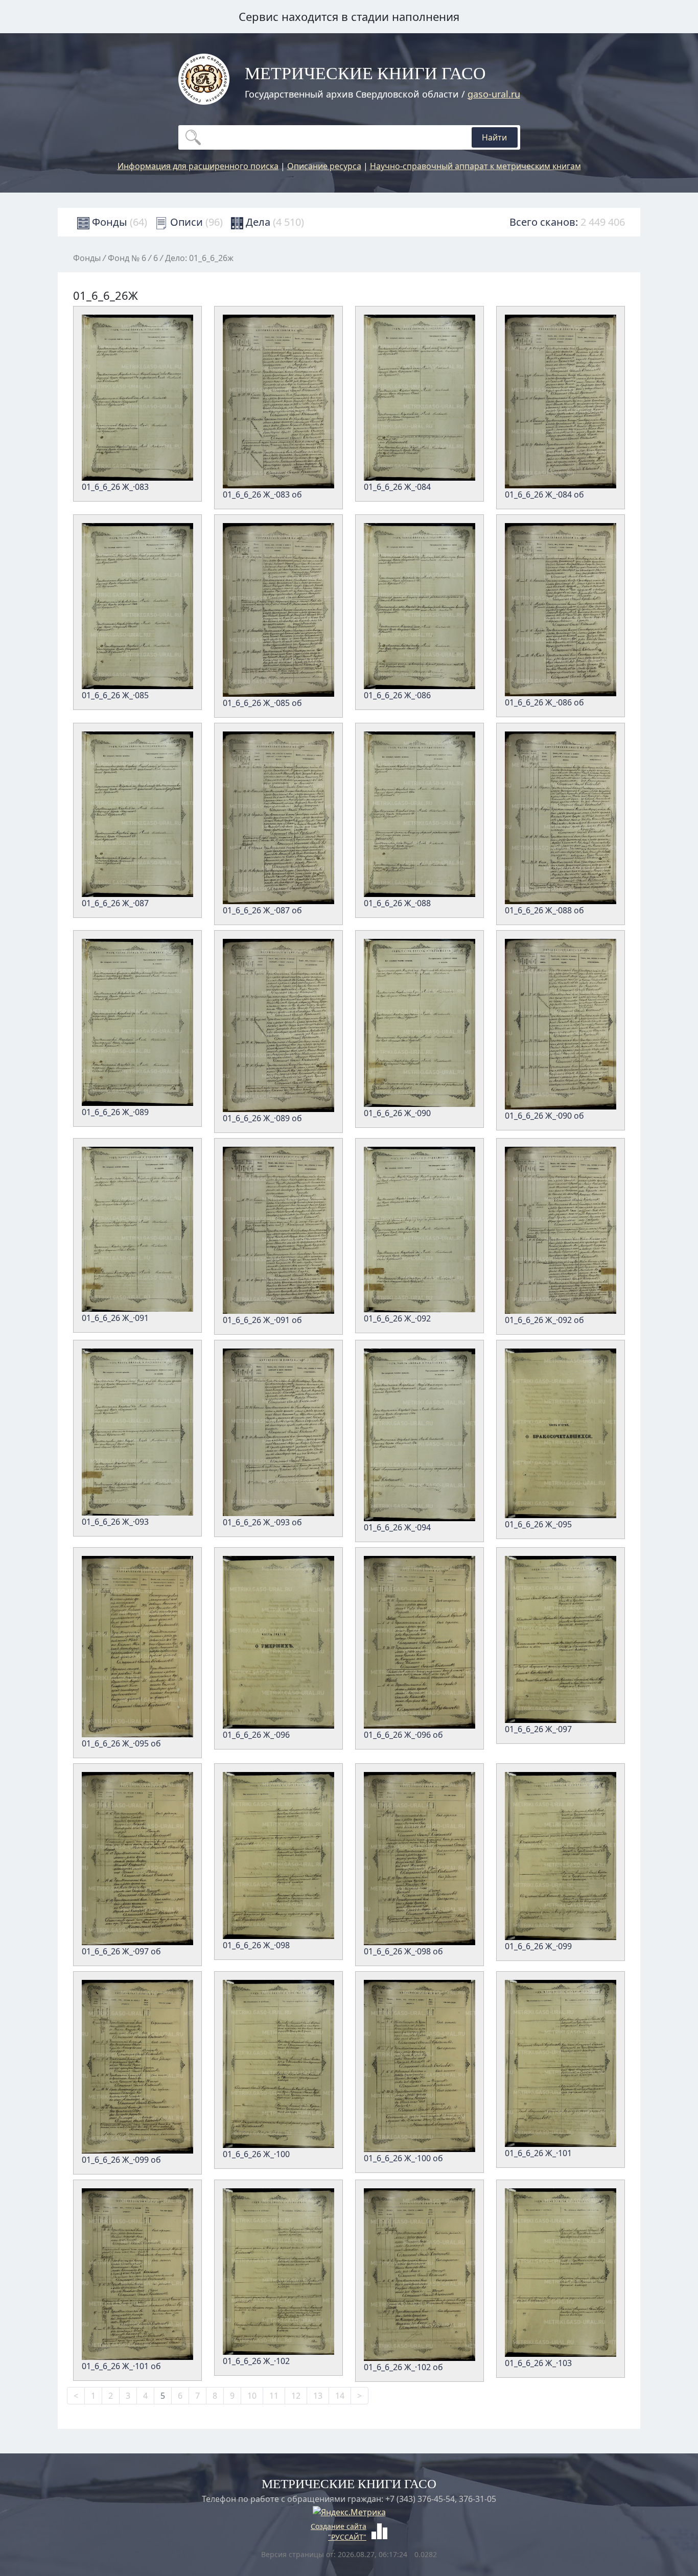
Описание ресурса (324, 166)
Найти (494, 137)
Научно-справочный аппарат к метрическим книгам (475, 166)
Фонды (118, 222)
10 (252, 2396)
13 (318, 2396)
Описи (195, 222)
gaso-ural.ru (494, 94)
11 (274, 2396)
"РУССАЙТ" (347, 2537)
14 (340, 2396)
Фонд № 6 (127, 258)
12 (296, 2396)
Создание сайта (339, 2526)
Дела (274, 222)
